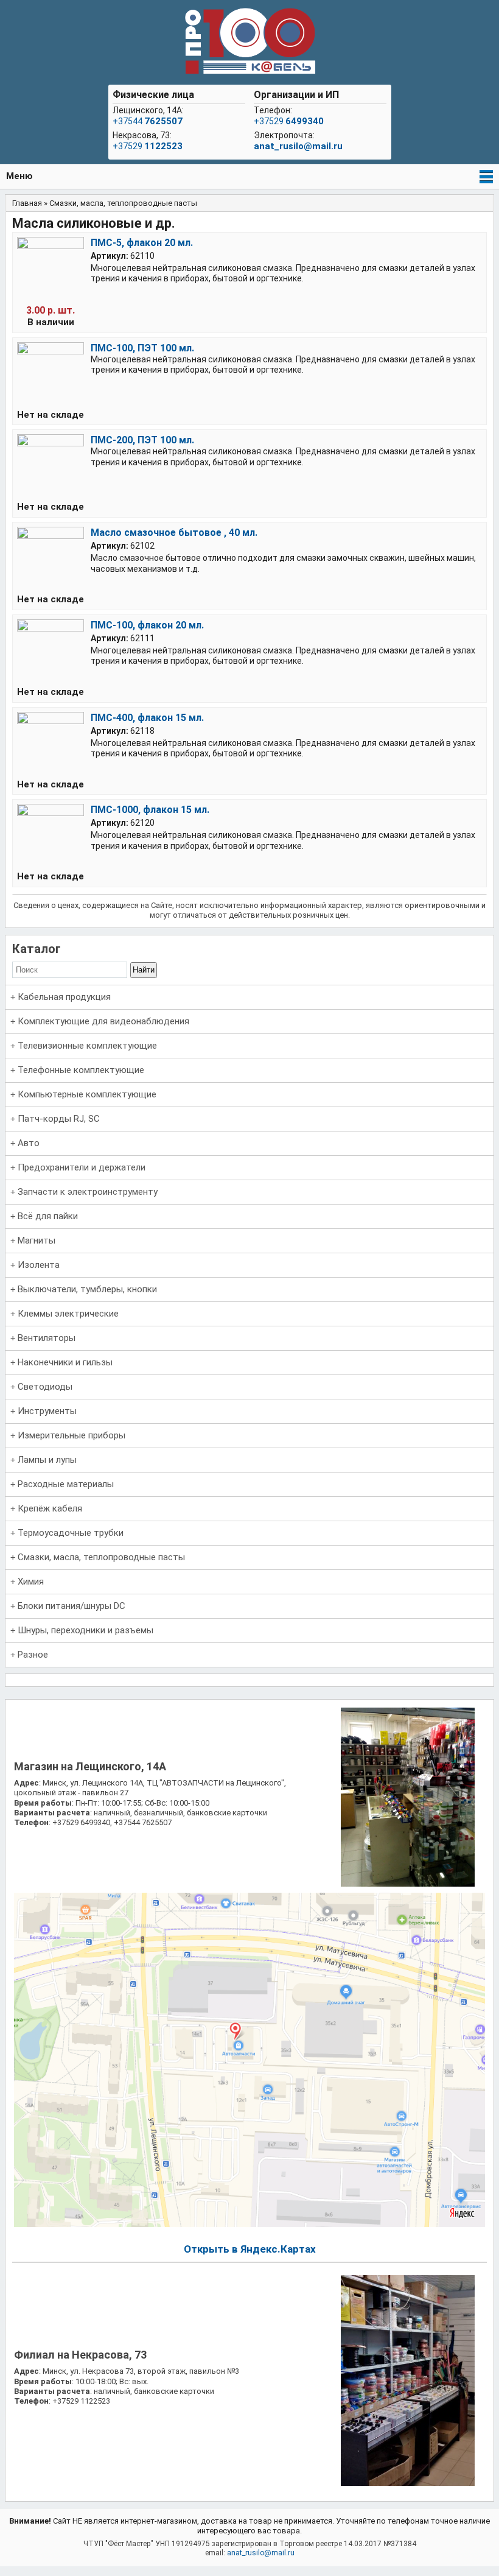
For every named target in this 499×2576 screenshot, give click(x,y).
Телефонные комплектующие (81, 1070)
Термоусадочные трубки (71, 1533)
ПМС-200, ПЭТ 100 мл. (142, 440)
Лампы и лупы (47, 1460)
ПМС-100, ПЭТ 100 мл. (142, 348)
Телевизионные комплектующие (87, 1046)
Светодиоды (45, 1387)
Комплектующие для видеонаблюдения (103, 1021)
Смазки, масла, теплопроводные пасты (101, 1557)
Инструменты (47, 1411)
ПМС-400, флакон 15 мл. (147, 718)
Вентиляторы (47, 1338)
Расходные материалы (66, 1484)
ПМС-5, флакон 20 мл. (142, 243)
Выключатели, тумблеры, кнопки (87, 1289)
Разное (33, 1655)
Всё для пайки (48, 1216)
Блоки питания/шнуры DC (72, 1606)
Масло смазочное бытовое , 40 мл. (174, 533)
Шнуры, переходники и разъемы (85, 1630)
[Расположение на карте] (250, 2224)
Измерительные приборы (72, 1435)
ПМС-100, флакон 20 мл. (147, 625)
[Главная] (249, 42)
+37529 (148, 146)
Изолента (39, 1265)
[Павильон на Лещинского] (408, 1884)
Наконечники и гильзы (65, 1362)
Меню (19, 176)
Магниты (37, 1240)
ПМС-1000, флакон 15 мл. (150, 810)
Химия (31, 1582)
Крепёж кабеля (50, 1508)
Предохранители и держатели (82, 1167)
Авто (29, 1143)
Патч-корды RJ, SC (59, 1119)
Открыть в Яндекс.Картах (250, 2249)
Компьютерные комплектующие (87, 1094)
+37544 (148, 121)
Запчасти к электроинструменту (88, 1192)
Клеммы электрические (68, 1314)
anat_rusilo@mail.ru (298, 146)
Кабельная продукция (64, 997)
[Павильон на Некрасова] (408, 2483)
